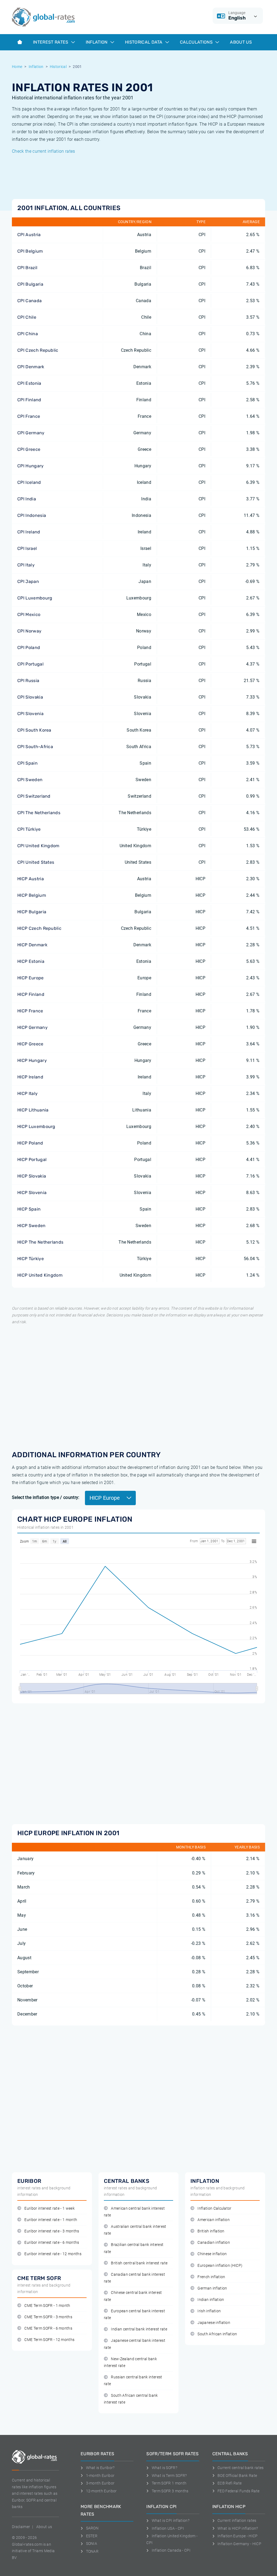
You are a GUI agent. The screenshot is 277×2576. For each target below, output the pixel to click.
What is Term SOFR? (169, 2476)
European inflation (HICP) (220, 2266)
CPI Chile (27, 317)
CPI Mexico (29, 614)
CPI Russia (28, 681)
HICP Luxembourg (36, 1126)
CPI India (27, 499)
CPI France (29, 416)
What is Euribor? (100, 2468)
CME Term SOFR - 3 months (48, 2317)
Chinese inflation (212, 2254)
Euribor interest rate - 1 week (50, 2208)
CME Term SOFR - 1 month (47, 2306)
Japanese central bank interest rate (135, 2344)
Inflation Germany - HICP (239, 2544)
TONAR (92, 2551)
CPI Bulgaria (30, 284)
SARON (92, 2528)
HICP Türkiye (31, 1259)
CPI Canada (29, 301)
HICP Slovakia (32, 1176)
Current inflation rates (237, 2520)
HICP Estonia (31, 961)
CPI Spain (27, 763)
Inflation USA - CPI (168, 2528)
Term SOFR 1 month (169, 2483)
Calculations (197, 42)
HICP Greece (30, 1044)
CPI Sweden (30, 780)
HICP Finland (31, 994)
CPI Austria (29, 235)
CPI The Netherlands (39, 813)
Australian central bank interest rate (135, 2230)
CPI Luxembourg (35, 598)
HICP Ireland (30, 1077)
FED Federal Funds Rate (238, 2491)
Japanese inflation (214, 2323)
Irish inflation (209, 2311)
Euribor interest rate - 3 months (52, 2231)
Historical (58, 67)
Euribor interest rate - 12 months (53, 2254)
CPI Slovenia (30, 714)
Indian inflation (211, 2300)
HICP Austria (31, 879)
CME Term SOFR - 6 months (48, 2328)
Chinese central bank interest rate (133, 2296)
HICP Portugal (32, 1160)
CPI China (28, 334)
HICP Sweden (32, 1226)
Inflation (97, 42)
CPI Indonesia (32, 515)
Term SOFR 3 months (170, 2491)
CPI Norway (29, 631)
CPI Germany (31, 433)
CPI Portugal (30, 664)
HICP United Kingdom (40, 1275)
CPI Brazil (27, 268)
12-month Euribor (101, 2491)
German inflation (212, 2288)
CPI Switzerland (34, 796)
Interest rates (51, 42)
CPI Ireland (29, 532)
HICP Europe (31, 978)
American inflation (214, 2220)
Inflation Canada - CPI (171, 2550)
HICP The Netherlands (40, 1242)
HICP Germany (32, 1027)
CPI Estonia (29, 383)
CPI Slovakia (30, 697)
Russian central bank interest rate (133, 2381)
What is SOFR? (164, 2468)
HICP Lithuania (33, 1110)
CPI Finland (29, 400)
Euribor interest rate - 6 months (52, 2243)
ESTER (92, 2536)
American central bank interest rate (134, 2212)
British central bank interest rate (139, 2263)
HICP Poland (30, 1143)
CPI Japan (28, 581)
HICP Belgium (32, 895)
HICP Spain (29, 1209)
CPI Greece (29, 449)
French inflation (211, 2277)
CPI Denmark (31, 367)
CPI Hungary (31, 466)
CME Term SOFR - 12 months (49, 2340)
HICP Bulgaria (32, 912)
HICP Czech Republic (39, 928)
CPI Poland (29, 648)
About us (241, 42)
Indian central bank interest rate (139, 2329)
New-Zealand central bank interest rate (130, 2362)
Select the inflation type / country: (46, 1497)
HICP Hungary (32, 1060)
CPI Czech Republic (38, 350)
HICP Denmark (32, 945)
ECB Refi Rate (230, 2483)
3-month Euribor (100, 2483)
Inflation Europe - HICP (238, 2536)
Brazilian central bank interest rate (134, 2248)
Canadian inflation (214, 2243)
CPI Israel (27, 548)
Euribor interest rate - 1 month (51, 2220)
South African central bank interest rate (131, 2399)
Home (17, 67)
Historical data (144, 42)
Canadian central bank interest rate (134, 2278)
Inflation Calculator (214, 2208)
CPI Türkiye (29, 829)
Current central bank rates (240, 2468)
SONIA (92, 2544)
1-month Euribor (100, 2476)
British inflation (211, 2231)
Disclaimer (21, 2527)
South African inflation (217, 2334)
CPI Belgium (30, 251)
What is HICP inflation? (238, 2528)
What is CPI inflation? (171, 2520)
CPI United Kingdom (38, 846)
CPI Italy (26, 565)
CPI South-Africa (35, 747)
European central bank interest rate (134, 2314)
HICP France (30, 1011)
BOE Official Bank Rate (237, 2476)
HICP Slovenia (32, 1193)
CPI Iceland (29, 482)
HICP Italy (27, 1093)
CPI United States (36, 862)
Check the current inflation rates (44, 151)
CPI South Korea (34, 730)
